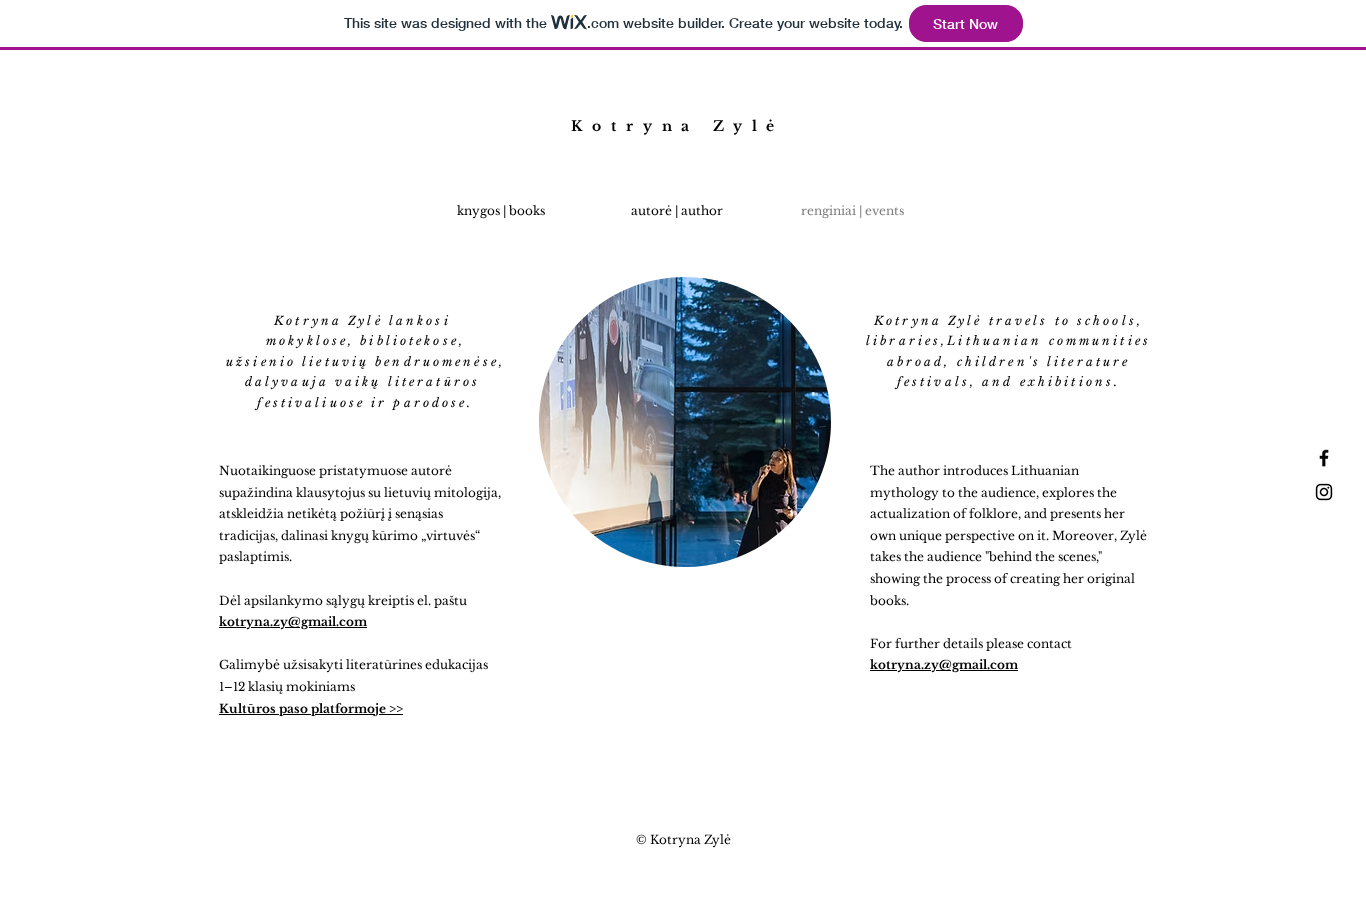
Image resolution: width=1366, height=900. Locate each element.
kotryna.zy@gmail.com (944, 664)
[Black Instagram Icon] (1324, 492)
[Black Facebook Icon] (1324, 458)
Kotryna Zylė (678, 126)
